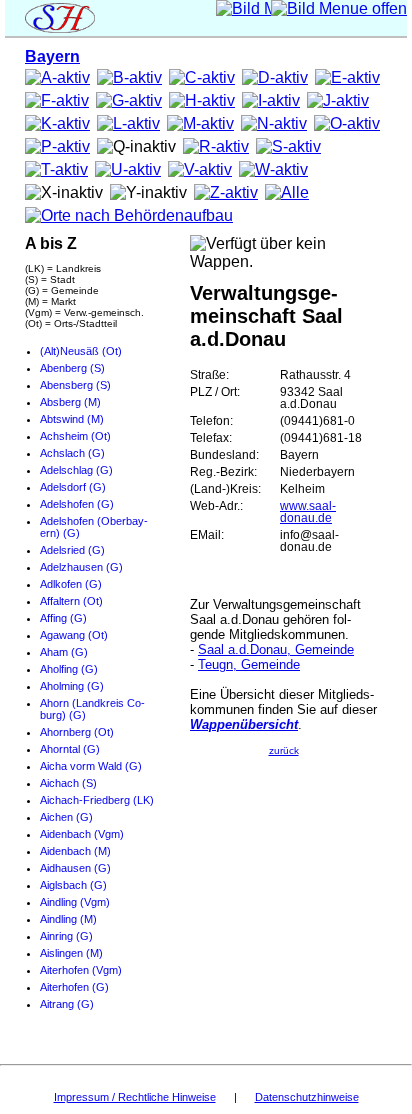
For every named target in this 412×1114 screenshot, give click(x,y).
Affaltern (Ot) (71, 601)
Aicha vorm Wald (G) (91, 766)
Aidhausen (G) (75, 868)
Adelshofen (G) (77, 504)
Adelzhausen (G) (81, 567)
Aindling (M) (68, 919)
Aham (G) (64, 652)
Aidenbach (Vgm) (82, 834)
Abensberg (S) (75, 385)
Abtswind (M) (72, 419)
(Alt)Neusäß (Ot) (81, 351)
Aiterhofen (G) (74, 987)
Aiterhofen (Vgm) (81, 970)
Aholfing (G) (69, 669)
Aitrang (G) (67, 1004)
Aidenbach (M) (75, 851)
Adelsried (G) (72, 550)
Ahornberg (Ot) (77, 732)
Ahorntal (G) (70, 749)
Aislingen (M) (71, 953)
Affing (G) (63, 618)
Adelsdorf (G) (73, 487)
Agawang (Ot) (74, 635)
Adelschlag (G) (76, 470)
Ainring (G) (66, 936)
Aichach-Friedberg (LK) (97, 800)
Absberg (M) (70, 402)
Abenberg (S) (72, 368)
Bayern (52, 56)
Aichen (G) (66, 817)
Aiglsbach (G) (73, 885)
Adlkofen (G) (71, 584)
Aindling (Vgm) (75, 902)
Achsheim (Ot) (75, 436)
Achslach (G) (72, 453)
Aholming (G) (72, 686)
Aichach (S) (68, 783)
